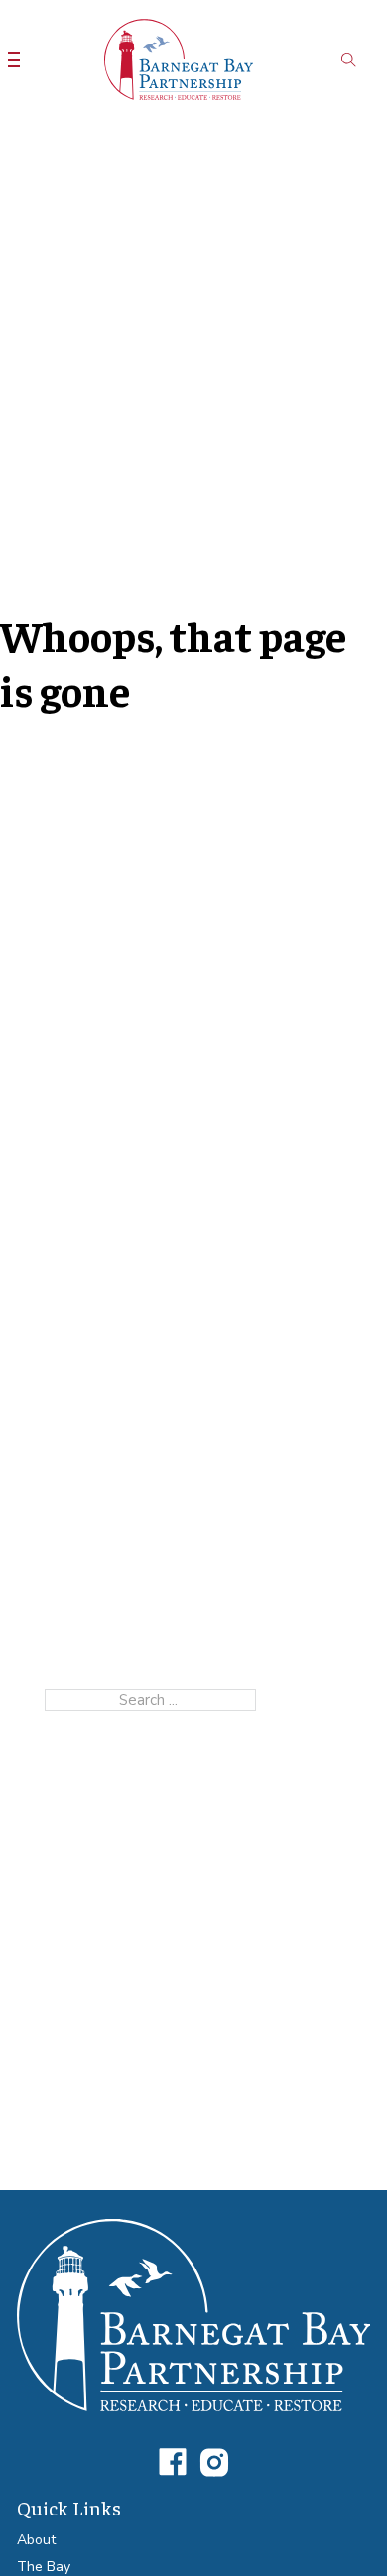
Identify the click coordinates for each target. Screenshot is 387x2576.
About (36, 2540)
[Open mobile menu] (14, 60)
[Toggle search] (349, 60)
